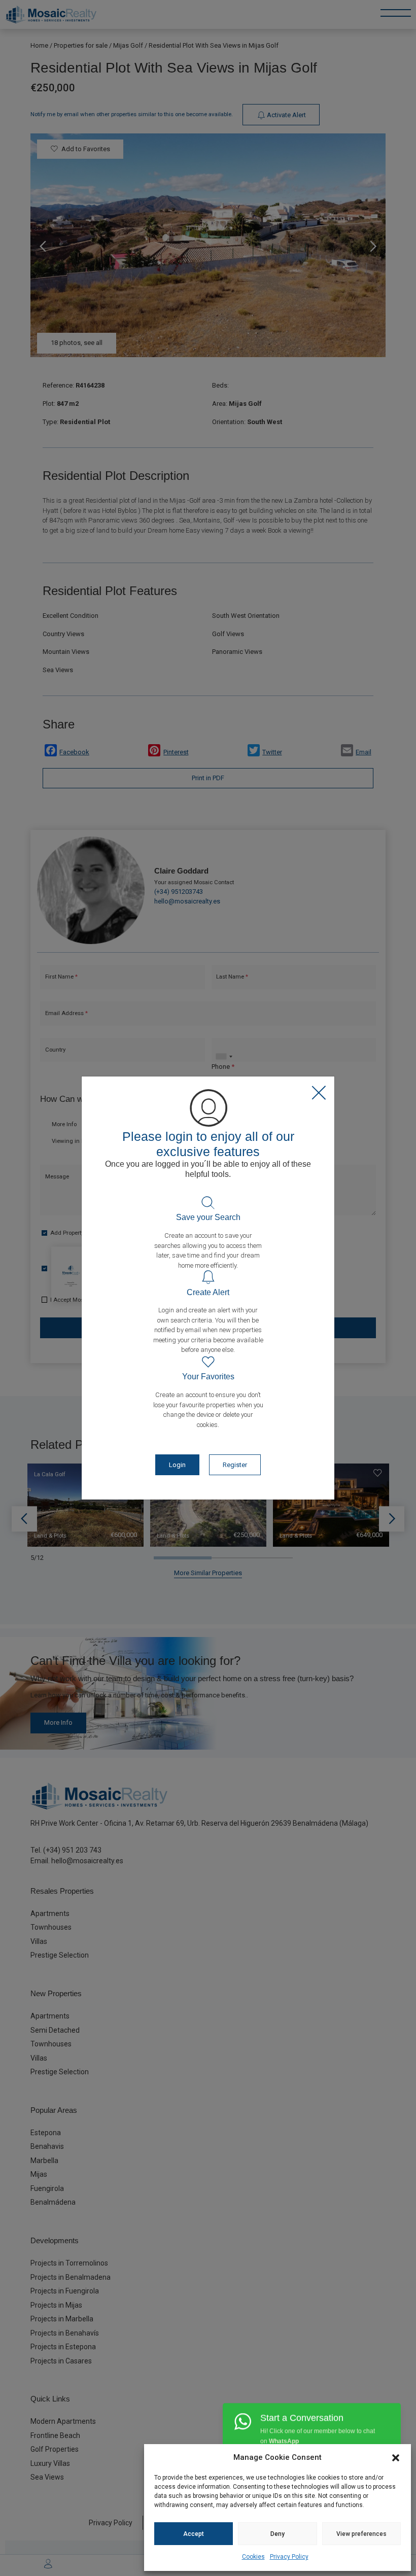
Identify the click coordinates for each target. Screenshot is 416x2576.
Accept (194, 2534)
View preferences (361, 2534)
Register (235, 1465)
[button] (396, 2457)
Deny (278, 2534)
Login (177, 1465)
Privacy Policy (289, 2557)
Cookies (253, 2557)
